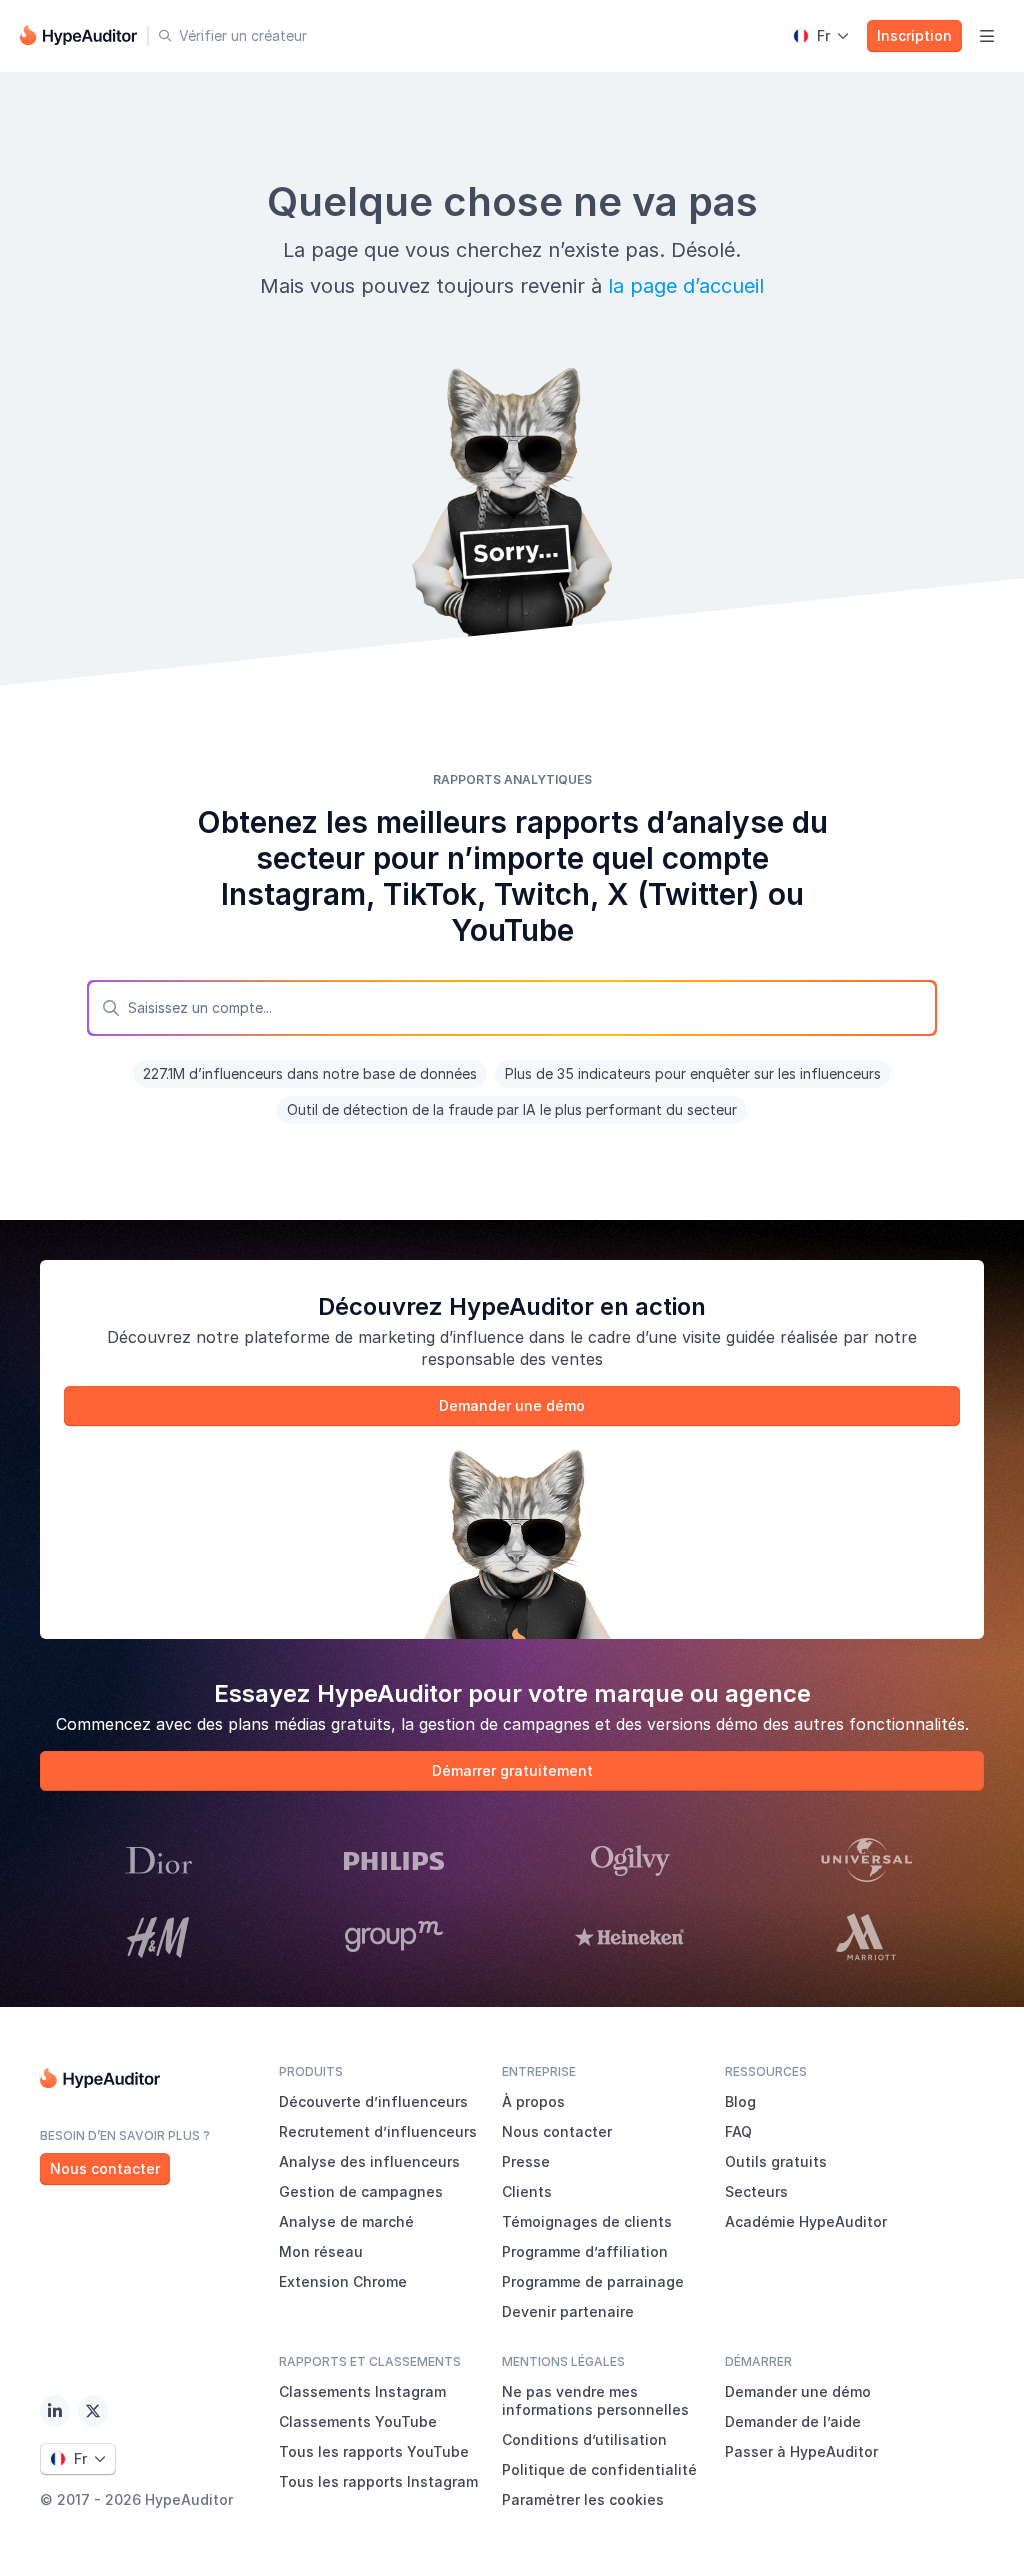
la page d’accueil (686, 286)
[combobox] (512, 1008)
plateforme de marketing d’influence (384, 1337)
